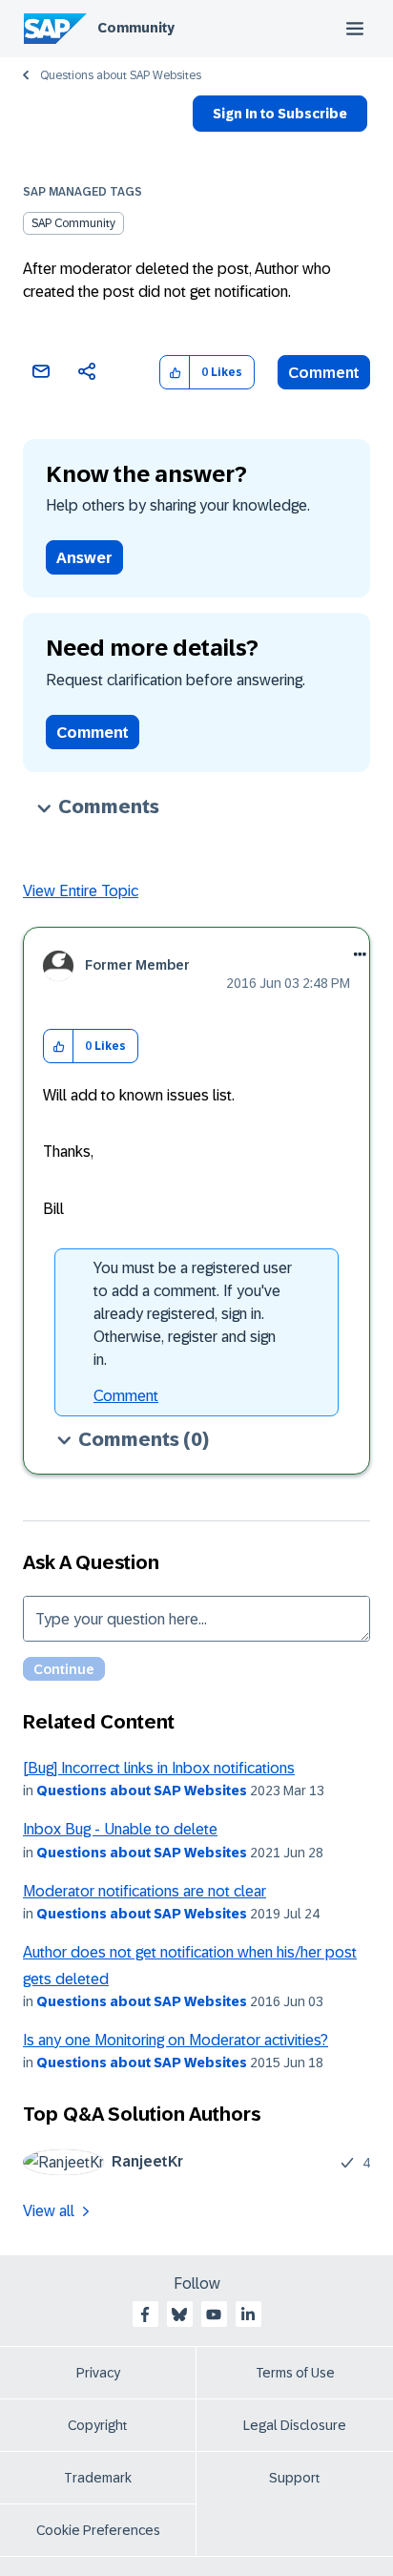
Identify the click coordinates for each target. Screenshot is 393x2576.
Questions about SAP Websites (121, 75)
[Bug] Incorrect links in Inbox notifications (159, 1768)
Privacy (98, 2373)
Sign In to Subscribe (280, 114)
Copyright (98, 2425)
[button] (175, 373)
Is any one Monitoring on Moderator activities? (176, 2040)
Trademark (98, 2478)
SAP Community (73, 223)
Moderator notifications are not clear (145, 1891)
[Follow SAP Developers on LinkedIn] (248, 2314)
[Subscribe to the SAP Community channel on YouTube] (214, 2314)
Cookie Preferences (98, 2530)
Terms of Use (295, 2373)
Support (295, 2478)
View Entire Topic (81, 891)
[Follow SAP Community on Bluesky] (179, 2314)
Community (136, 28)
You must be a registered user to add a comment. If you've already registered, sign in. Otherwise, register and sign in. (193, 1314)
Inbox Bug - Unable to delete (120, 1829)
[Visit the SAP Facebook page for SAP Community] (145, 2314)
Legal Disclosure (295, 2425)
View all (49, 2211)
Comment (324, 373)
